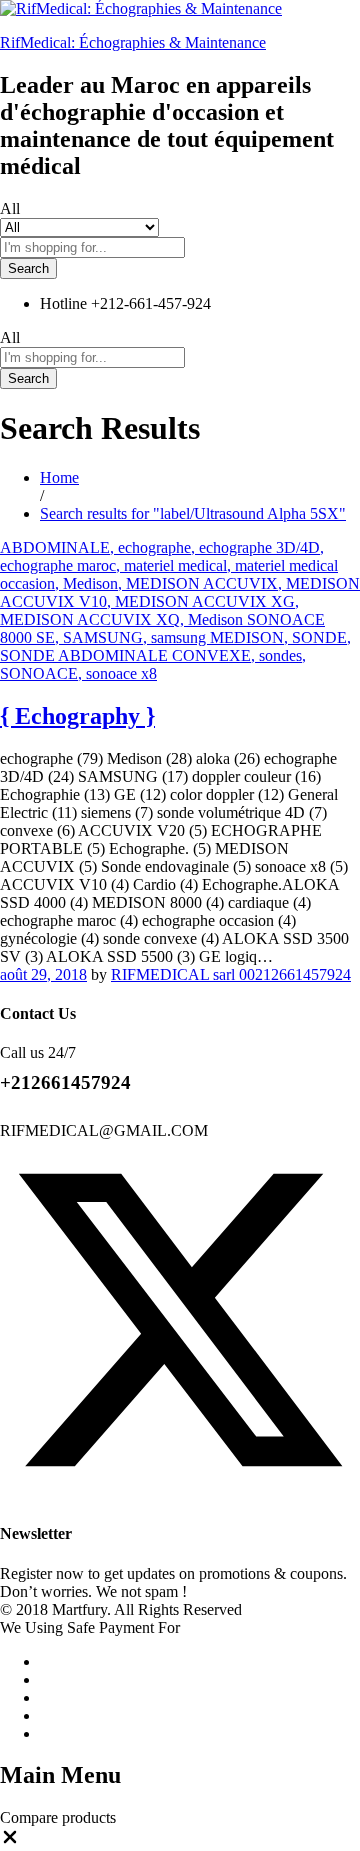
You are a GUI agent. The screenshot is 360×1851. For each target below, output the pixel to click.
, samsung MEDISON (213, 637)
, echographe (150, 547)
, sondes (276, 655)
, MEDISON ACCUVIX (198, 583)
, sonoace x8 (117, 673)
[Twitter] (180, 1494)
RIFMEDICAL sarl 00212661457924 (231, 974)
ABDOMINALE (55, 547)
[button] (10, 1841)
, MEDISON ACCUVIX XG (201, 601)
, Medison (86, 583)
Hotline (63, 303)
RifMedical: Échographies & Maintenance (133, 42)
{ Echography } (77, 716)
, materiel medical (171, 565)
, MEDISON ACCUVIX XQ (149, 610)
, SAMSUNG (99, 637)
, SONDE (315, 637)
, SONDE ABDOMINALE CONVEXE (175, 646)
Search (28, 268)
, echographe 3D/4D (255, 547)
